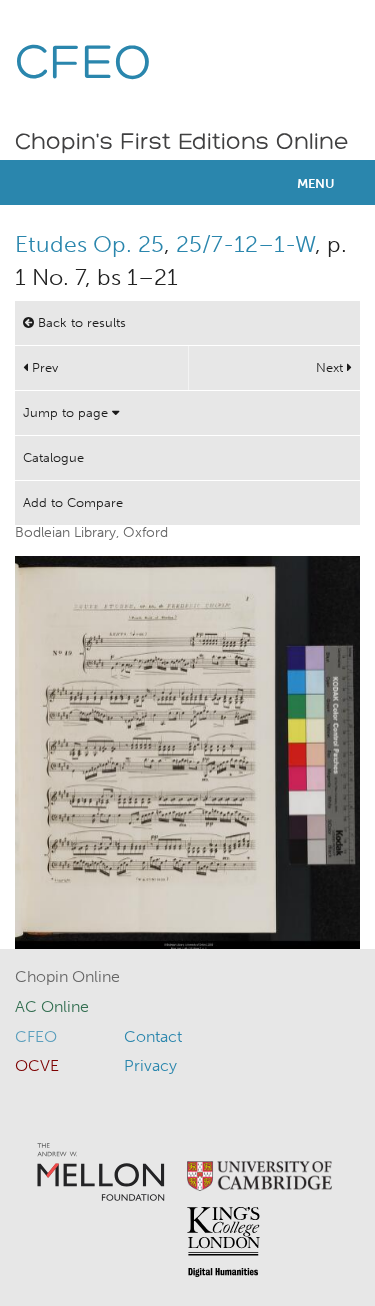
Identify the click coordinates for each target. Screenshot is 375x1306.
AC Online (52, 1006)
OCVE (37, 1065)
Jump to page (67, 412)
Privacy (150, 1065)
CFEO (83, 65)
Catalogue (53, 457)
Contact (153, 1036)
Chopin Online (67, 976)
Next (331, 367)
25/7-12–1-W (245, 244)
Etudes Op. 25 (89, 244)
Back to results (80, 322)
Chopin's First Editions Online (182, 143)
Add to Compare (73, 502)
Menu (316, 183)
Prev (43, 367)
